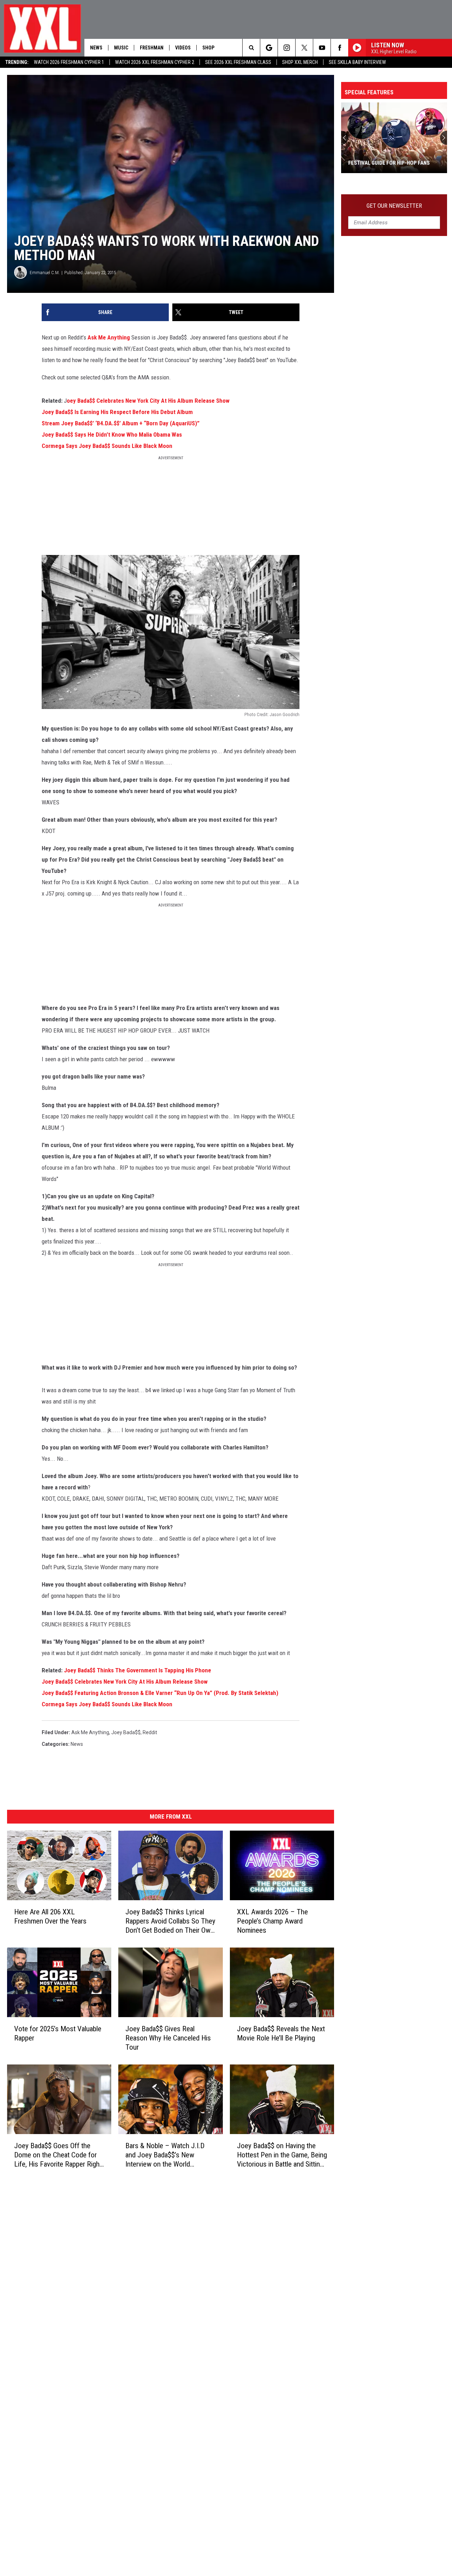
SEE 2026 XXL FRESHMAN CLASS (238, 62)
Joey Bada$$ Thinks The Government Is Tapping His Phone (138, 1670)
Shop (208, 48)
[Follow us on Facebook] (340, 48)
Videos (183, 48)
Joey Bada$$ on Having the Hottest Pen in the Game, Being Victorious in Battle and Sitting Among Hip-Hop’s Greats (282, 2155)
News (96, 48)
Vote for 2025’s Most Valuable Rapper (58, 2033)
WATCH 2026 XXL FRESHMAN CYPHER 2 (155, 62)
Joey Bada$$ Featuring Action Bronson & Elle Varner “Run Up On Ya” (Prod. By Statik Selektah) (160, 1693)
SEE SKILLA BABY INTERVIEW (357, 62)
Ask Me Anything (109, 337)
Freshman (152, 48)
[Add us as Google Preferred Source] (269, 48)
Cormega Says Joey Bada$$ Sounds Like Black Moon (107, 446)
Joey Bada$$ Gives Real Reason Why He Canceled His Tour (168, 2038)
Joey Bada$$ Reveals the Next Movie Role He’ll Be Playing (281, 2033)
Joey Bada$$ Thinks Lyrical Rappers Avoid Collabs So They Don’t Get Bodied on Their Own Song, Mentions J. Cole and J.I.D (170, 1921)
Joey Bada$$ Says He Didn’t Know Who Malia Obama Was (112, 435)
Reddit (150, 1732)
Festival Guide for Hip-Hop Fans (389, 163)
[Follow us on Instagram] (287, 48)
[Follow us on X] (304, 48)
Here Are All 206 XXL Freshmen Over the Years (50, 1916)
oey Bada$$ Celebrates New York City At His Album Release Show (148, 401)
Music (121, 48)
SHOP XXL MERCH (300, 62)
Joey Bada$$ (126, 1732)
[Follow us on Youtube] (322, 48)
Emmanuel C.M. (45, 273)
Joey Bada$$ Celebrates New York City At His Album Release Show (125, 1682)
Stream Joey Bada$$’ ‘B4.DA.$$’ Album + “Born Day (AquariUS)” (121, 423)
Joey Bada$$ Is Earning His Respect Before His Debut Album (117, 412)
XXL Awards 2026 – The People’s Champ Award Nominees (272, 1921)
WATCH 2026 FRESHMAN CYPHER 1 (69, 62)
